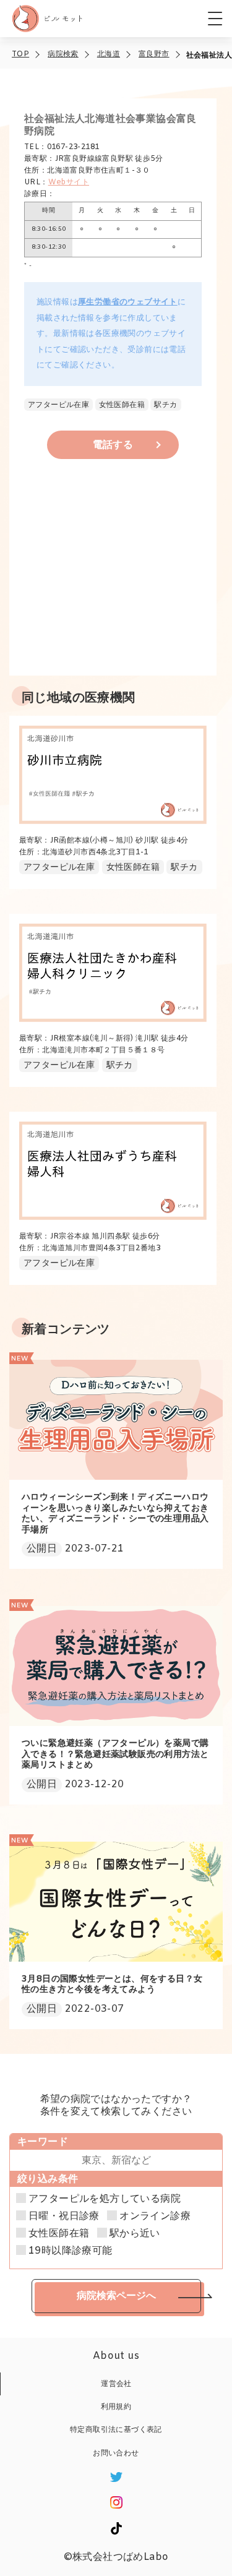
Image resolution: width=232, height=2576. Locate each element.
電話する (113, 445)
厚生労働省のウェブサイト (128, 302)
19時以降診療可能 (71, 2251)
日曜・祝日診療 (64, 2217)
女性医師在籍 (59, 2234)
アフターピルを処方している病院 (105, 2199)
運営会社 (116, 2384)
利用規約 (116, 2407)
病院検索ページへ (116, 2295)
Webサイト (69, 182)
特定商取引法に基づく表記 (116, 2430)
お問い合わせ (116, 2454)
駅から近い (135, 2234)
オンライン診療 (155, 2217)
